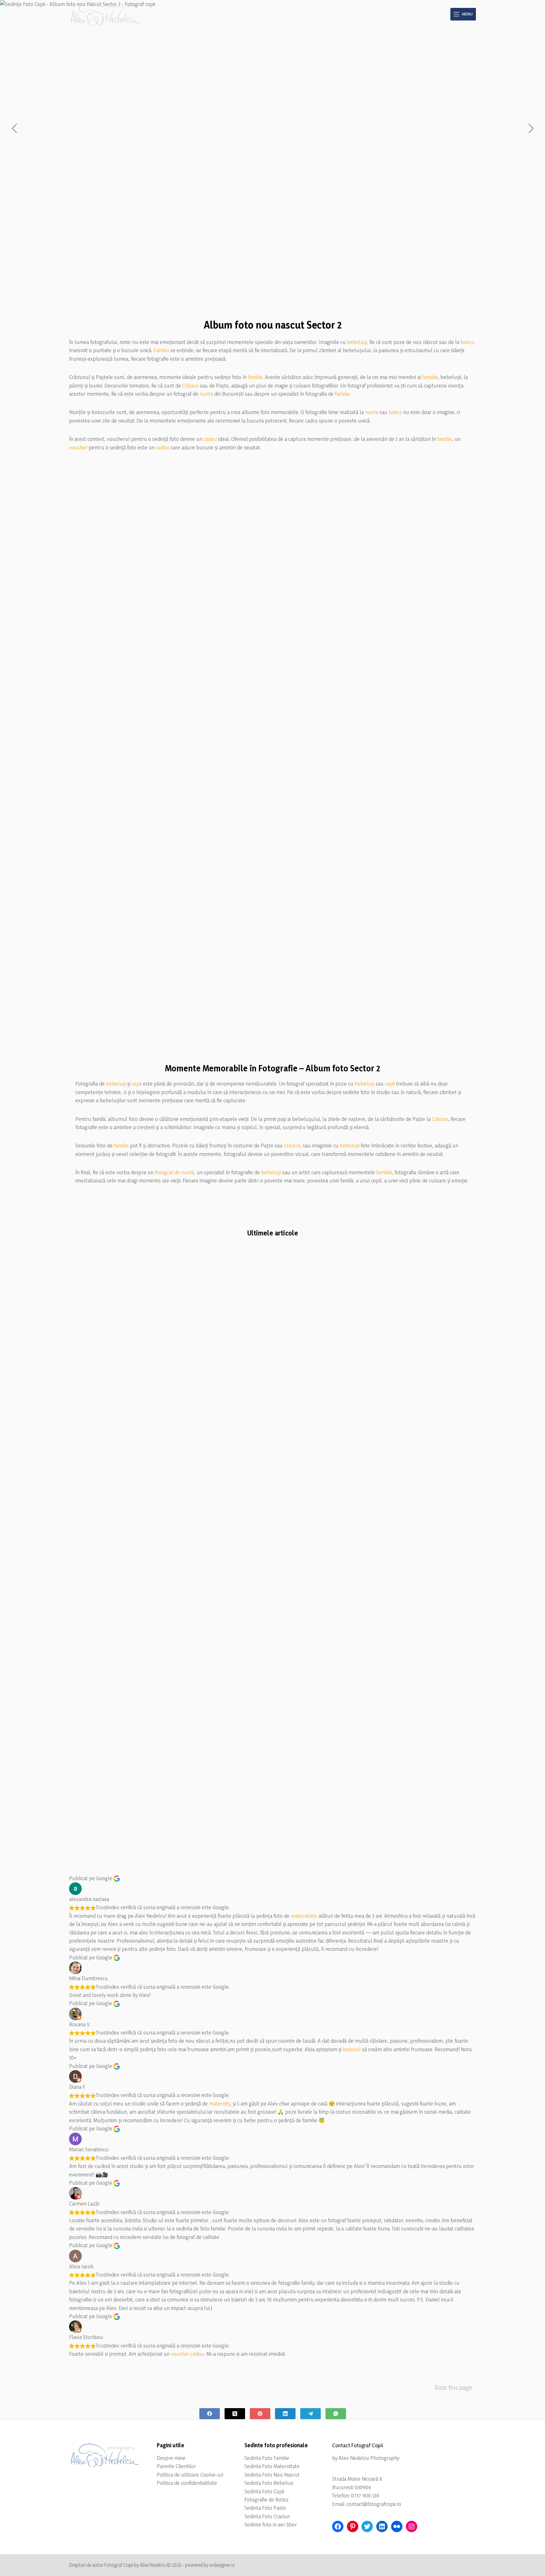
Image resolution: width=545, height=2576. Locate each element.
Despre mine (171, 2458)
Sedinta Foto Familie (267, 2458)
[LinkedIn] (285, 2414)
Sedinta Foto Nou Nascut (272, 2475)
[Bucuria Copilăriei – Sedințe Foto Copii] (272, 1528)
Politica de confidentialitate (187, 2483)
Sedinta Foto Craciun (267, 2516)
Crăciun (190, 385)
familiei (430, 377)
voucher (78, 447)
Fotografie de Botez (267, 2499)
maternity (220, 2103)
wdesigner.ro (222, 2565)
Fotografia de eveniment (123, 1283)
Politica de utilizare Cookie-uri (190, 2475)
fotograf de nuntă (175, 1172)
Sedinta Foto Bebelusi (269, 2483)
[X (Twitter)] (235, 2414)
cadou (210, 439)
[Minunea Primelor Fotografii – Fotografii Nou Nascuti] (411, 1528)
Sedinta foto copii (225, 1283)
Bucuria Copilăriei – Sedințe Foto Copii (262, 1779)
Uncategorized (83, 1283)
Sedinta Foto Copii (264, 2491)
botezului (124, 1818)
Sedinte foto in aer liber (271, 2524)
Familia (161, 350)
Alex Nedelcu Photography (369, 2458)
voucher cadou (188, 2354)
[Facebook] (210, 2414)
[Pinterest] (260, 2414)
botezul (352, 2049)
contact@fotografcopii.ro (374, 2504)
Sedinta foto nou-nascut (371, 1283)
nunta (206, 394)
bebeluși (357, 342)
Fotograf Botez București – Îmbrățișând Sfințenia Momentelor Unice (125, 1783)
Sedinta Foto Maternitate (272, 2466)
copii (137, 1084)
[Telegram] (311, 2414)
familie (255, 377)
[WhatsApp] (336, 2414)
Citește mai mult (98, 1853)
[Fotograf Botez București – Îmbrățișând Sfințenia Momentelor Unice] (134, 1528)
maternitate (304, 1916)
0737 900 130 (365, 2495)
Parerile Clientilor (176, 2466)
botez (467, 342)
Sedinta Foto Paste (265, 2508)
